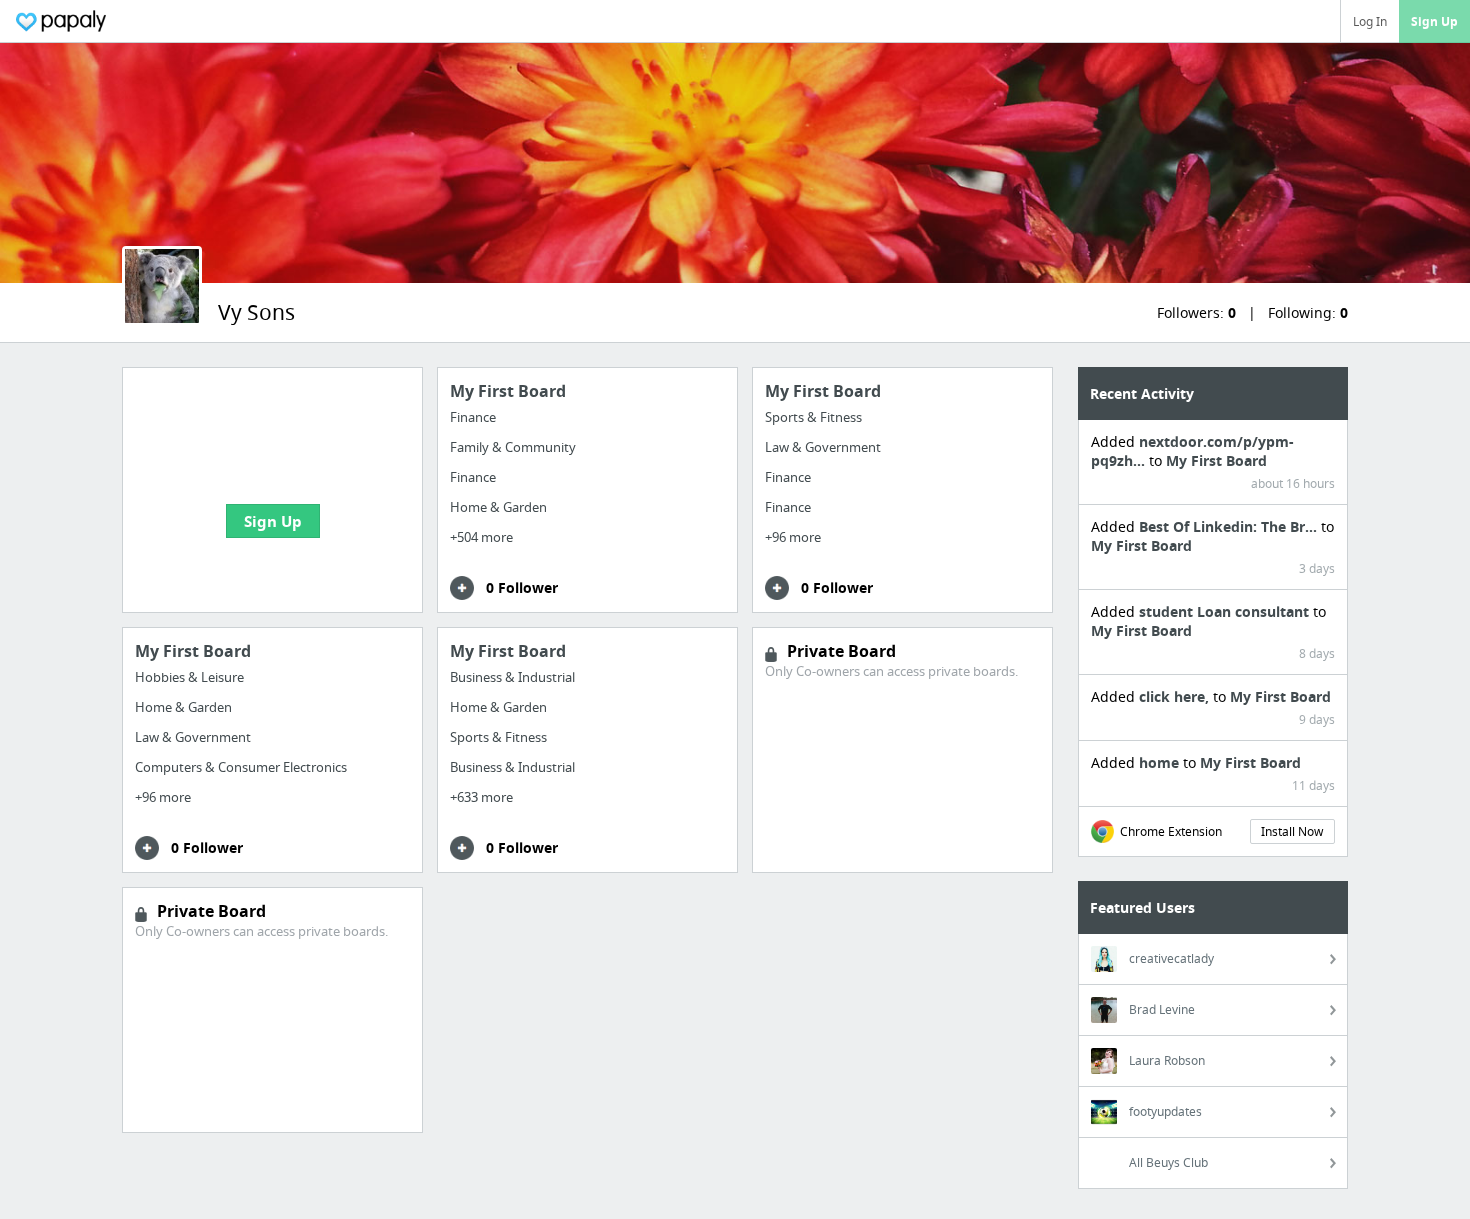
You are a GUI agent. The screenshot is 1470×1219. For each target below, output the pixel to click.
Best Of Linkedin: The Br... (1230, 526)
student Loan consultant (1226, 611)
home (1161, 762)
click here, (1176, 696)
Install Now (1292, 831)
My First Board (1216, 460)
